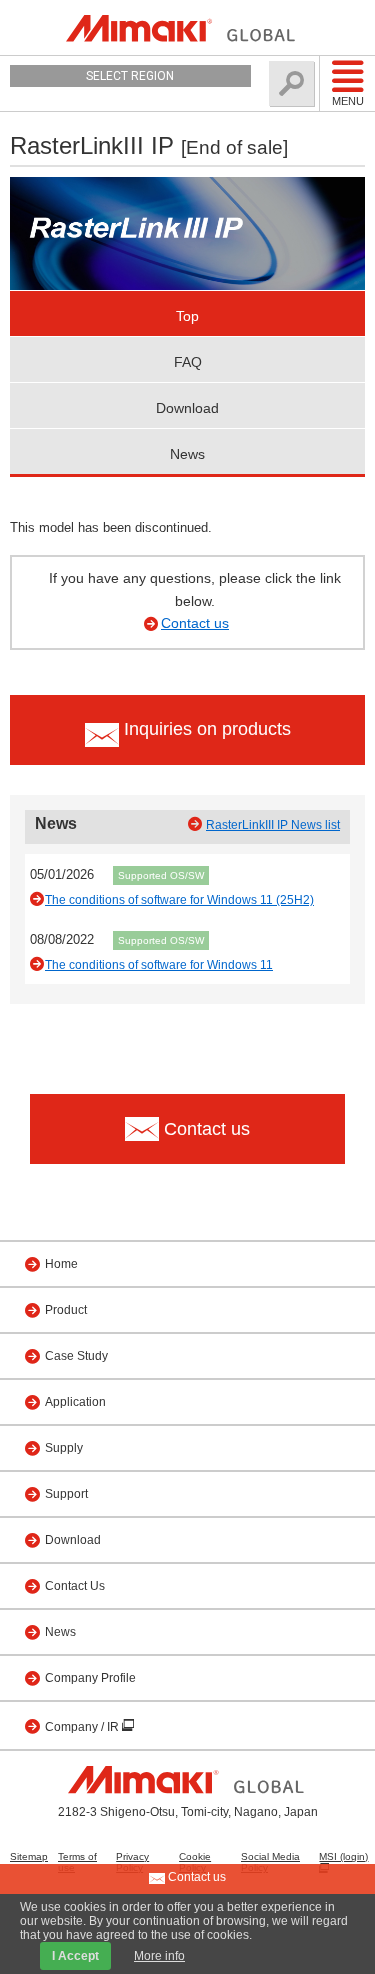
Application (75, 1402)
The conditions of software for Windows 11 (159, 965)
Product (66, 1310)
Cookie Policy (195, 1862)
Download (187, 408)
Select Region (130, 76)
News (187, 454)
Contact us (195, 623)
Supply (64, 1448)
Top (187, 316)
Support (66, 1494)
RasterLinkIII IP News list (273, 825)
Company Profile (90, 1678)
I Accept (75, 1956)
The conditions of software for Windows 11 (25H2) (179, 900)
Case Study (76, 1356)
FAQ (188, 362)
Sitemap (29, 1856)
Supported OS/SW (161, 875)
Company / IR (83, 1727)
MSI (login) (343, 1856)
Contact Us (75, 1586)
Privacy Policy (132, 1862)
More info (159, 1956)
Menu (348, 101)
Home (61, 1264)
